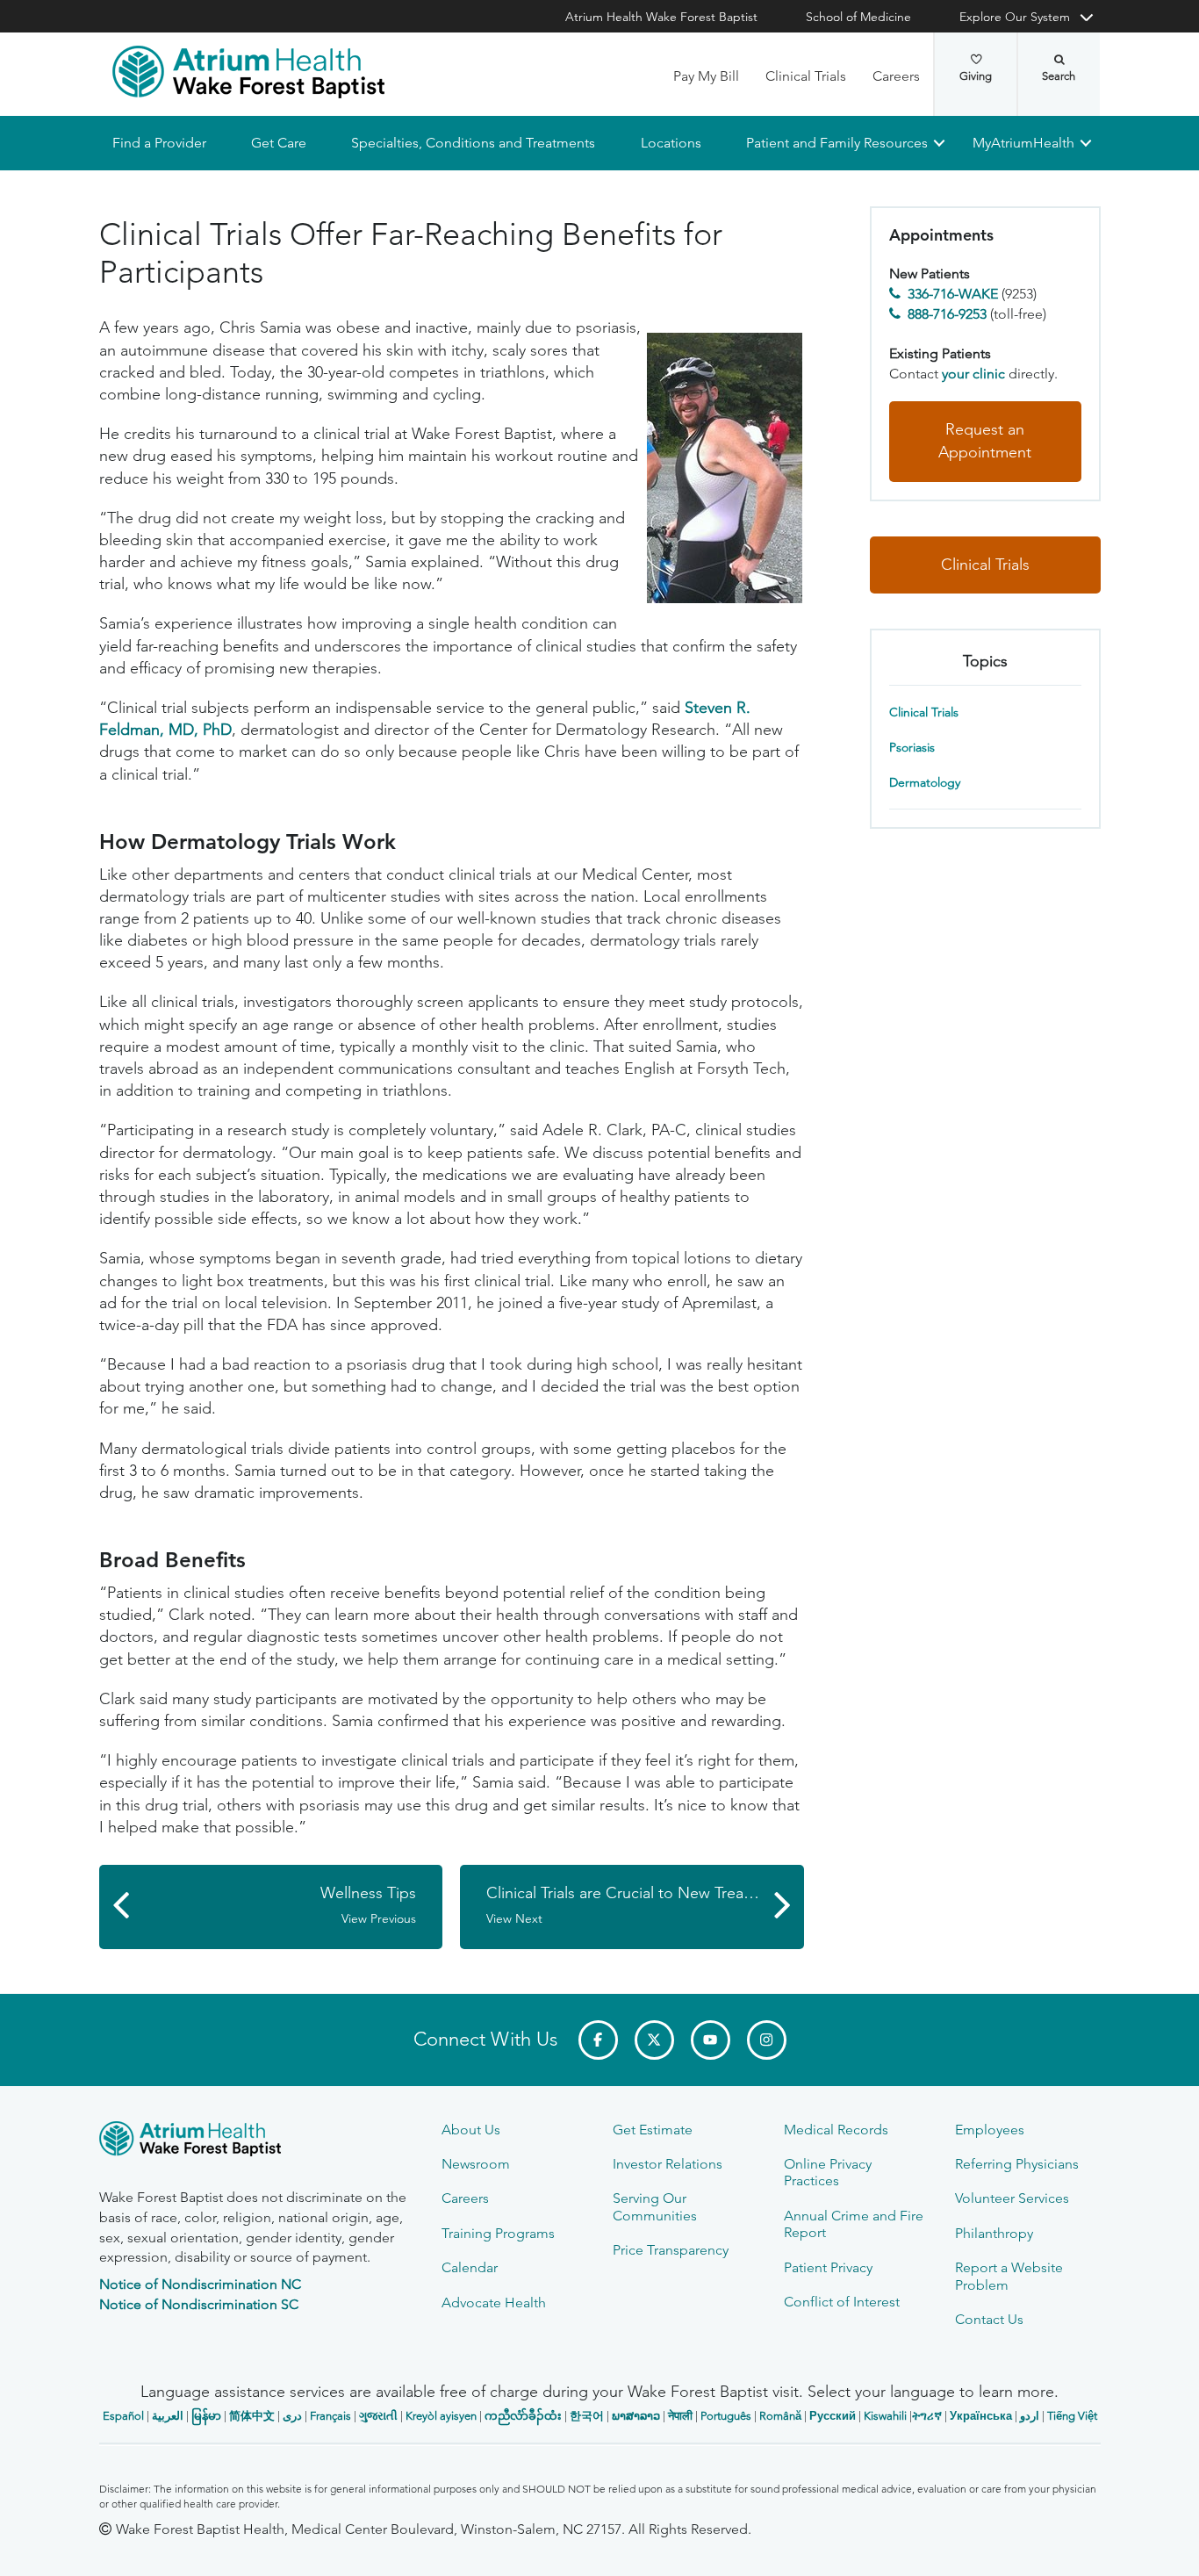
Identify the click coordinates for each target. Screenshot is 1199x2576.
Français (330, 2416)
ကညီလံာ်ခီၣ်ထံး (523, 2416)
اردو (1030, 2416)
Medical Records (836, 2130)
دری (292, 2416)
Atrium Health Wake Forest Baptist (661, 17)
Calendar (470, 2267)
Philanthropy (994, 2233)
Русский (833, 2416)
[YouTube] (711, 2040)
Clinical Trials (806, 76)
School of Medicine (858, 17)
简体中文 (252, 2416)
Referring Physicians (1017, 2164)
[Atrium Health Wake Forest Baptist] (248, 72)
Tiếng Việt (1072, 2416)
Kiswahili (885, 2416)
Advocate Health (494, 2303)
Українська (981, 2416)
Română (780, 2416)
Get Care (279, 143)
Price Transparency (671, 2250)
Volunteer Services (1012, 2198)
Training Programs (498, 2233)
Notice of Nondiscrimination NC (200, 2284)
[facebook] (598, 2040)
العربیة (168, 2416)
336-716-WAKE (953, 294)
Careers (896, 76)
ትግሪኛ (927, 2416)
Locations (670, 143)
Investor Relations (668, 2164)
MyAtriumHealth (1023, 143)
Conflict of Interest (842, 2302)
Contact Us (989, 2319)
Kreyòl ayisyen (441, 2416)
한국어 (587, 2416)
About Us (471, 2130)
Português (726, 2416)
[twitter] (654, 2040)
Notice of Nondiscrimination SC (199, 2304)
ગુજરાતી (378, 2416)
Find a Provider (159, 143)
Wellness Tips (368, 1905)
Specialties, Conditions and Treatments (473, 143)
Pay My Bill (706, 76)
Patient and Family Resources (836, 143)
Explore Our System (1015, 17)
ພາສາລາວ (636, 2416)
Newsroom (476, 2164)
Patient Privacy (828, 2267)
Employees (990, 2130)
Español (123, 2416)
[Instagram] (767, 2040)
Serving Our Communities (655, 2206)
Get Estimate (653, 2130)
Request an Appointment (985, 442)
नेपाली (680, 2416)
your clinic (973, 374)
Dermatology (925, 782)
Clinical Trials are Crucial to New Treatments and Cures (645, 1905)
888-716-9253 (947, 314)
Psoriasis (912, 747)
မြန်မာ (206, 2416)
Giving (976, 76)
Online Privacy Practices (828, 2172)
